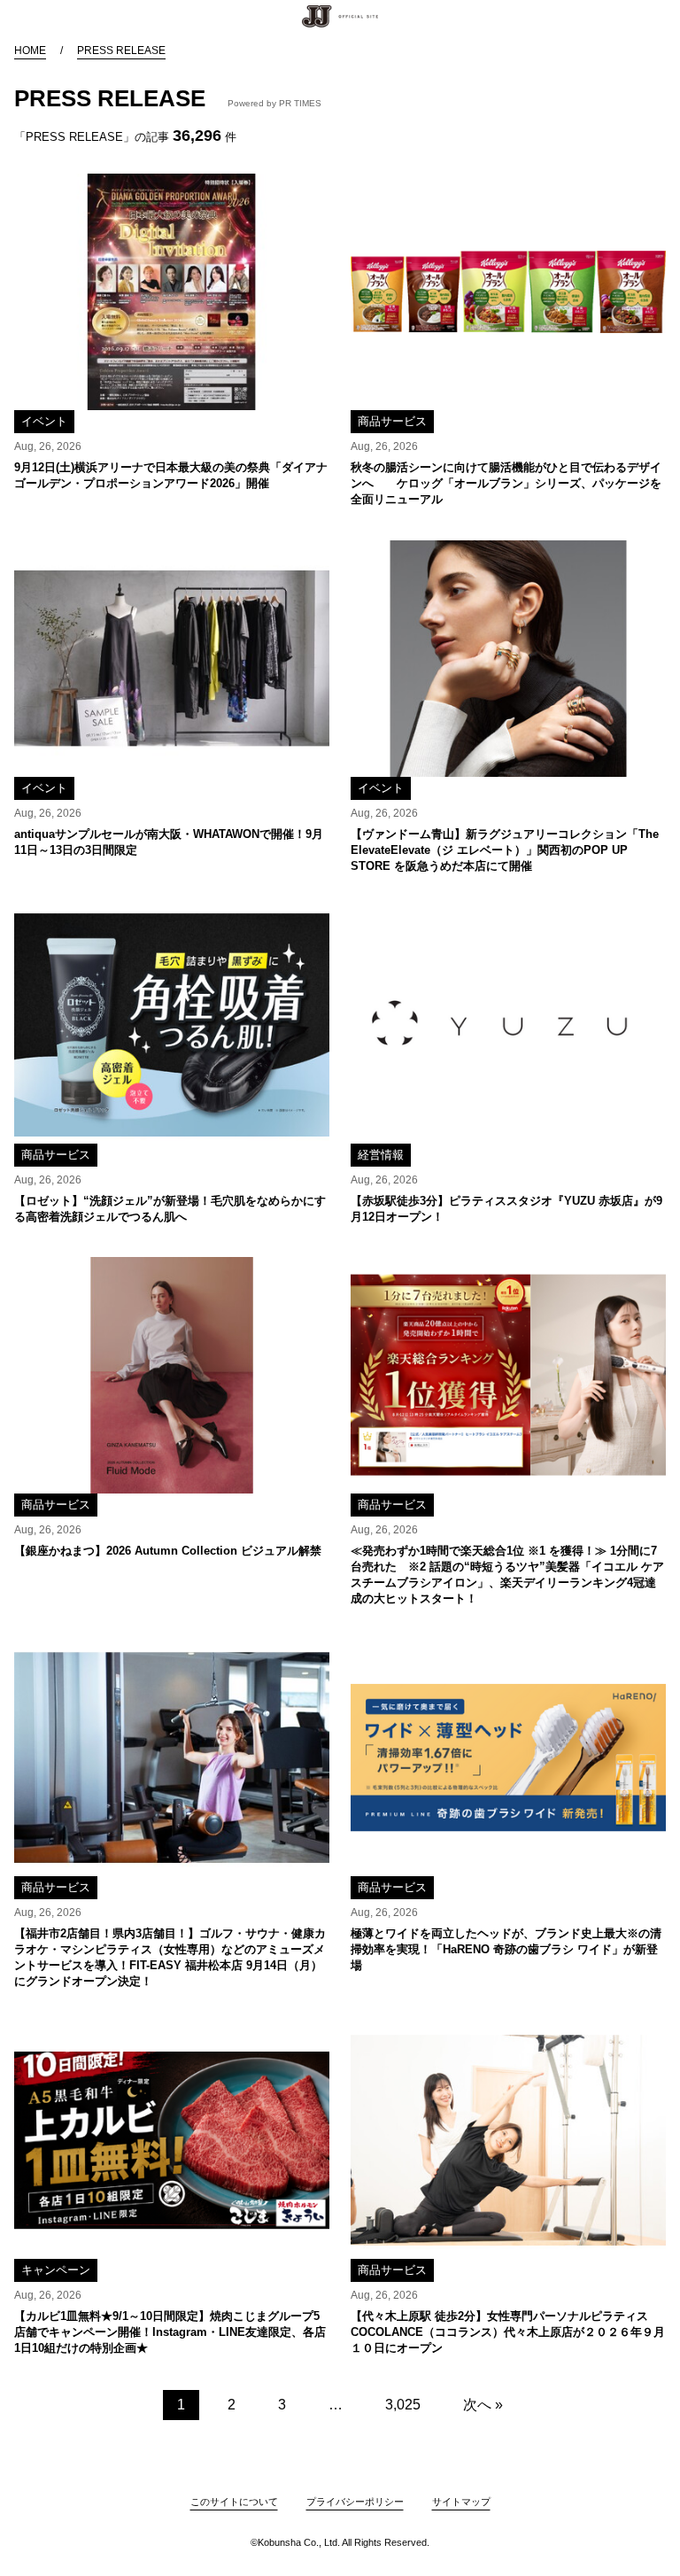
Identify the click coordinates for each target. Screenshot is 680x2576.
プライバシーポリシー (355, 2502)
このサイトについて (234, 2502)
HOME (30, 50)
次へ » (483, 2405)
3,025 (403, 2405)
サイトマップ (461, 2502)
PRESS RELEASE (121, 50)
